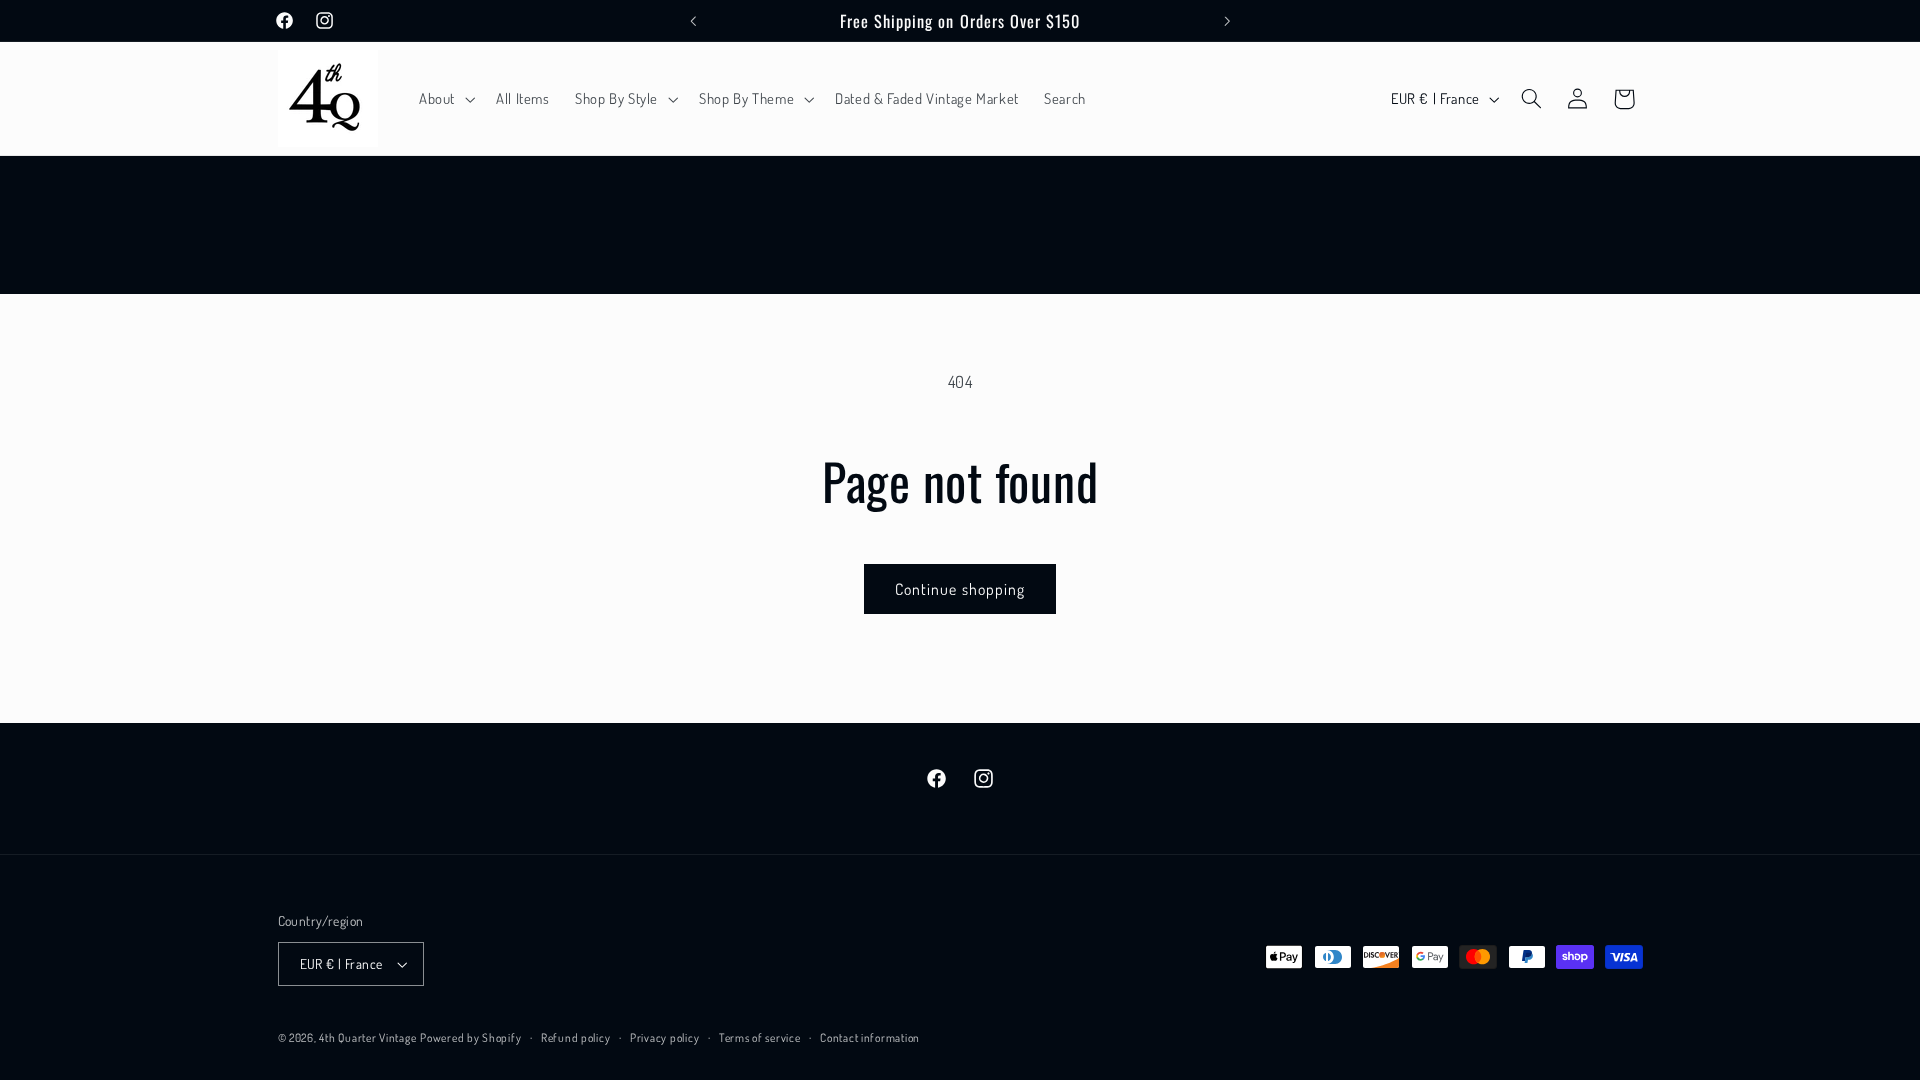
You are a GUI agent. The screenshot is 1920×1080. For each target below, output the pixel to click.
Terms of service (760, 1037)
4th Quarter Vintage (367, 1037)
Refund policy (576, 1037)
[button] (444, 99)
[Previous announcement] (693, 21)
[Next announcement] (1227, 21)
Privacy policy (664, 1037)
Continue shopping (960, 589)
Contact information (870, 1037)
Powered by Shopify (470, 1037)
